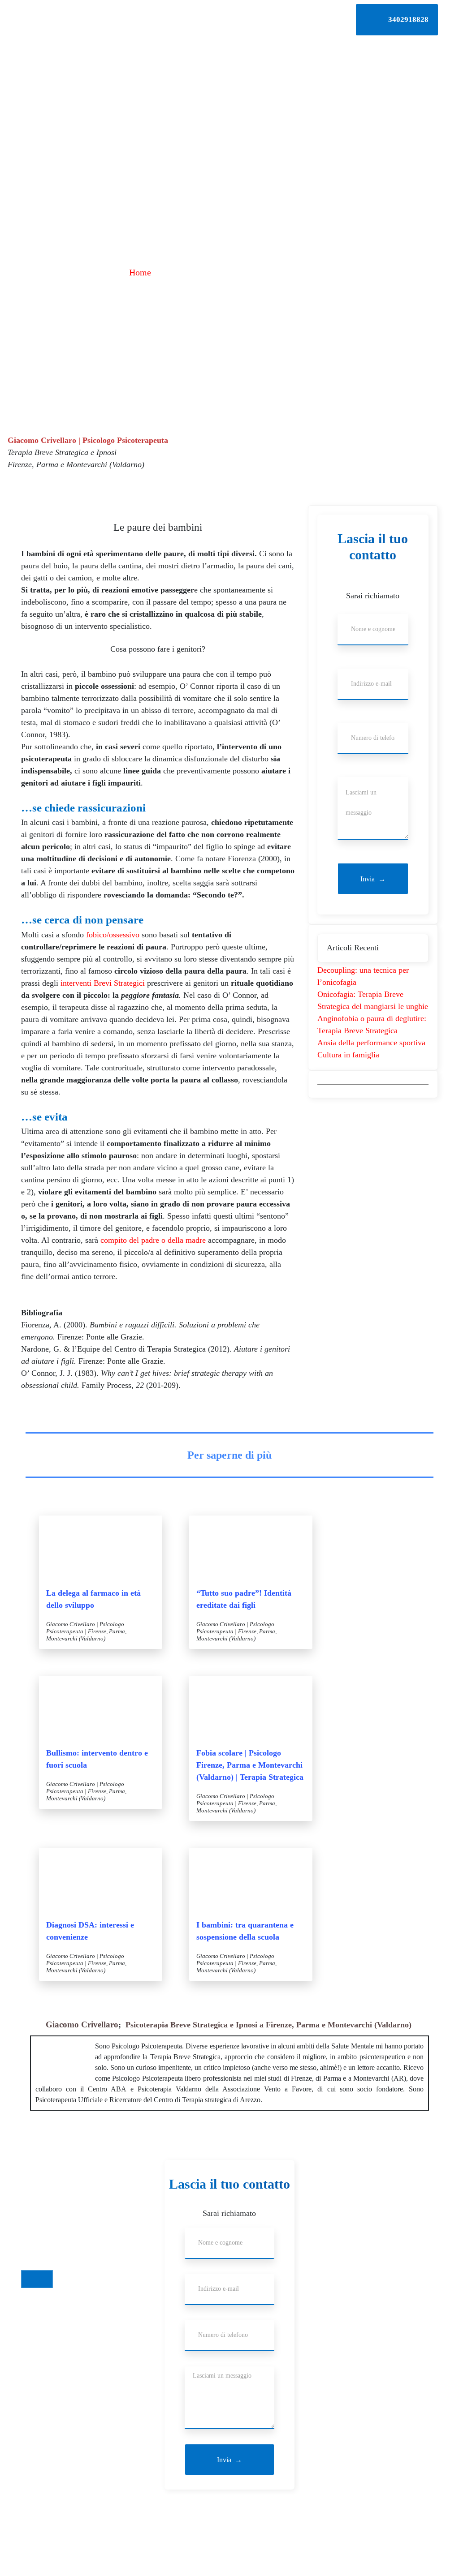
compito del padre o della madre (153, 1240)
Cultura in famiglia (348, 1055)
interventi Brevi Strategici (103, 983)
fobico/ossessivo (113, 935)
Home (140, 272)
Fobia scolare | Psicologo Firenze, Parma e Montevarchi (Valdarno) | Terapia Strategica (250, 1765)
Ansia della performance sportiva (371, 1043)
